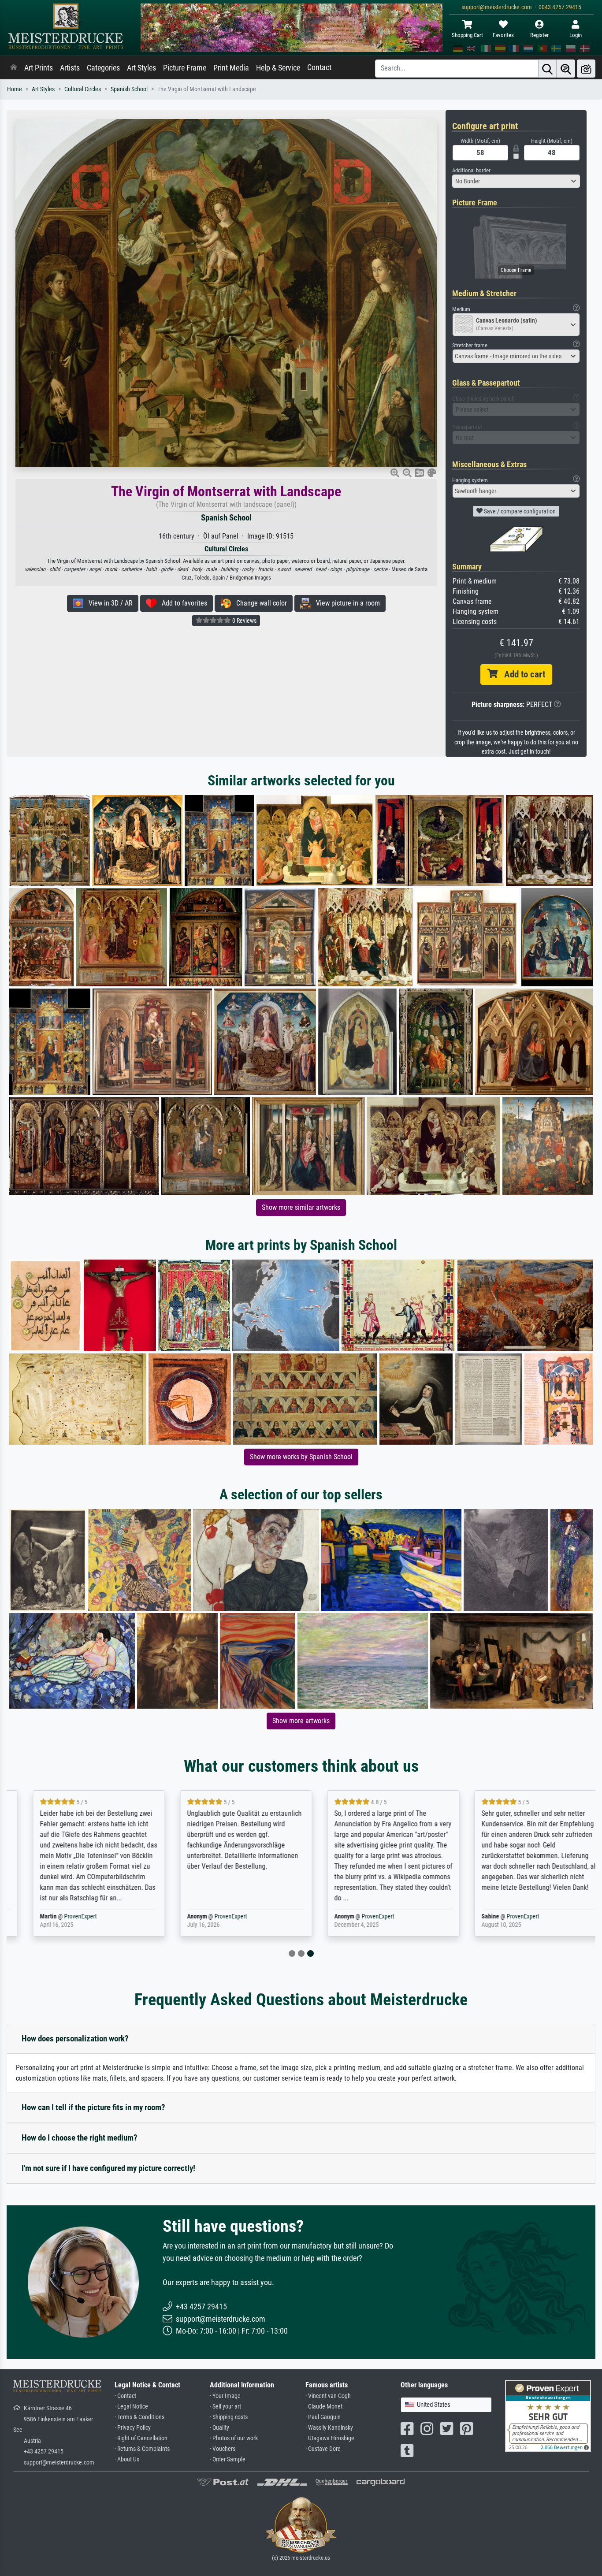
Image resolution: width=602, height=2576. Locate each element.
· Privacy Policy (133, 2428)
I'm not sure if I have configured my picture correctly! (108, 2168)
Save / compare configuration (519, 511)
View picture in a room (345, 603)
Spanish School (129, 89)
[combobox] (516, 181)
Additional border (471, 170)
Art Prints (39, 68)
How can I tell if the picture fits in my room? (93, 2107)
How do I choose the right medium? (80, 2138)
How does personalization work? (75, 2039)
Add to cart (521, 674)
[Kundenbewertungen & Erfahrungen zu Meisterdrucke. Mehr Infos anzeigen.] (548, 2415)
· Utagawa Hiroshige (330, 2438)
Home (15, 89)
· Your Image (225, 2396)
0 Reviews (244, 621)
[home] (14, 68)
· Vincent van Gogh (328, 2396)
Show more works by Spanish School (301, 1457)
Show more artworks (301, 1721)
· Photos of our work (234, 2438)
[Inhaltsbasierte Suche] (566, 69)
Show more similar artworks (301, 1207)
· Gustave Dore (323, 2449)
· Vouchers (223, 2449)
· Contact (125, 2396)
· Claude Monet (324, 2407)
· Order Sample (228, 2459)
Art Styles (141, 68)
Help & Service (278, 68)
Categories (103, 68)
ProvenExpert (65, 1916)
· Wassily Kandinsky (329, 2428)
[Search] (547, 69)
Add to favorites (182, 603)
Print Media (231, 68)
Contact (319, 67)
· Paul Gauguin (323, 2417)
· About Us (127, 2459)
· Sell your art (225, 2407)
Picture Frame (185, 68)
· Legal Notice (131, 2407)
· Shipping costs (229, 2417)
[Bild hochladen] (586, 69)
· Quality (219, 2428)
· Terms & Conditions (139, 2417)
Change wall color (259, 603)
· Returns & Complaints (142, 2449)
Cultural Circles (83, 89)
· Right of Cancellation (141, 2438)
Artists (70, 68)
